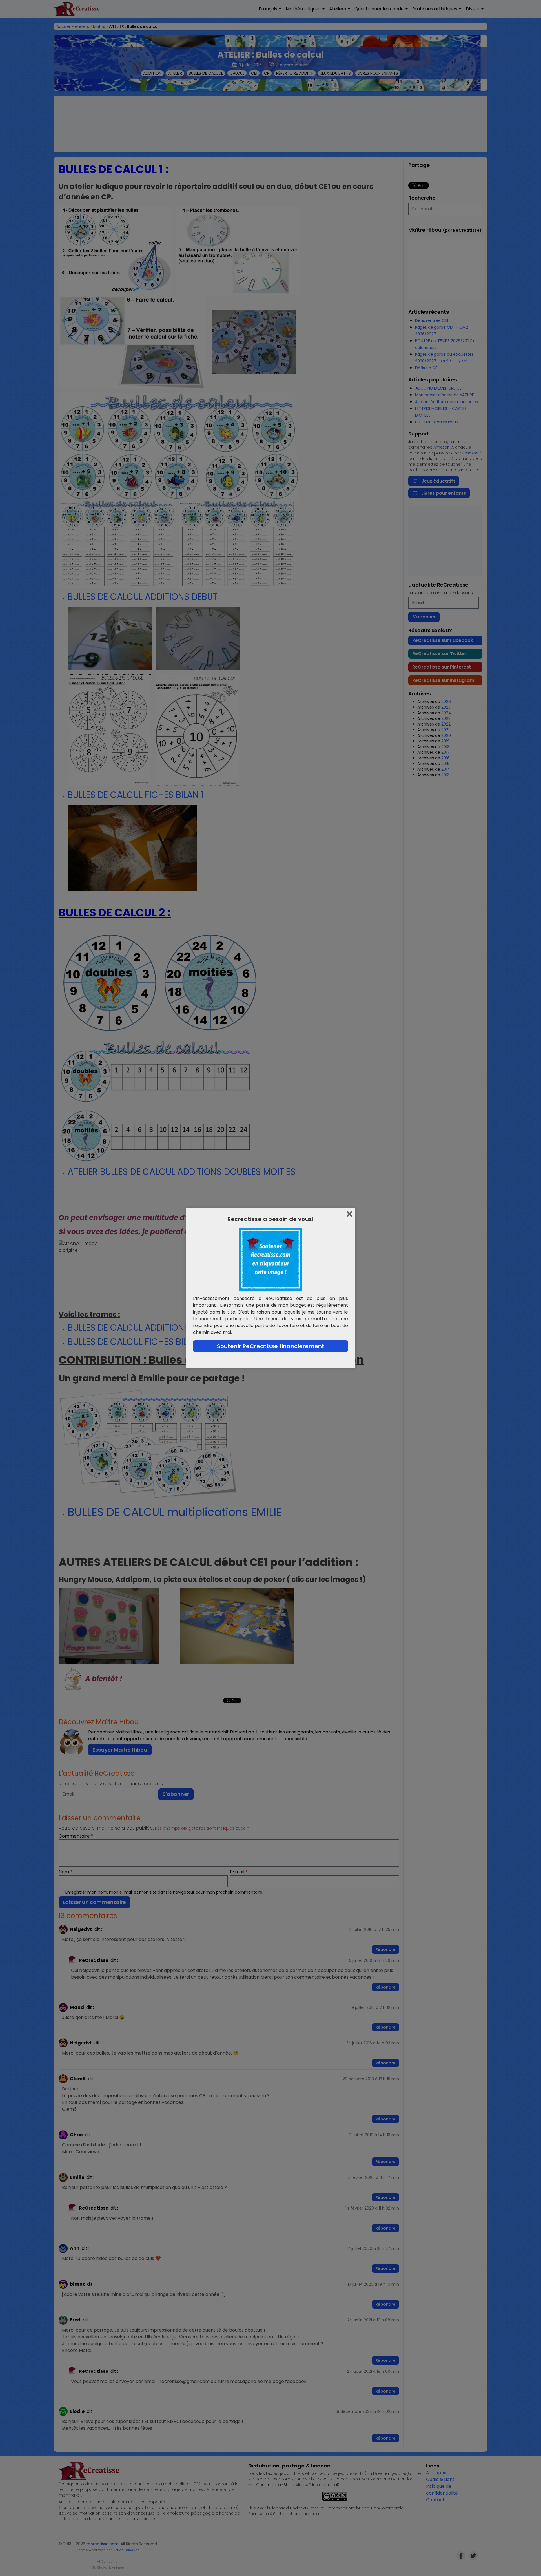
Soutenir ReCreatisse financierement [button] (271, 1346)
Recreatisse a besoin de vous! (271, 1219)
